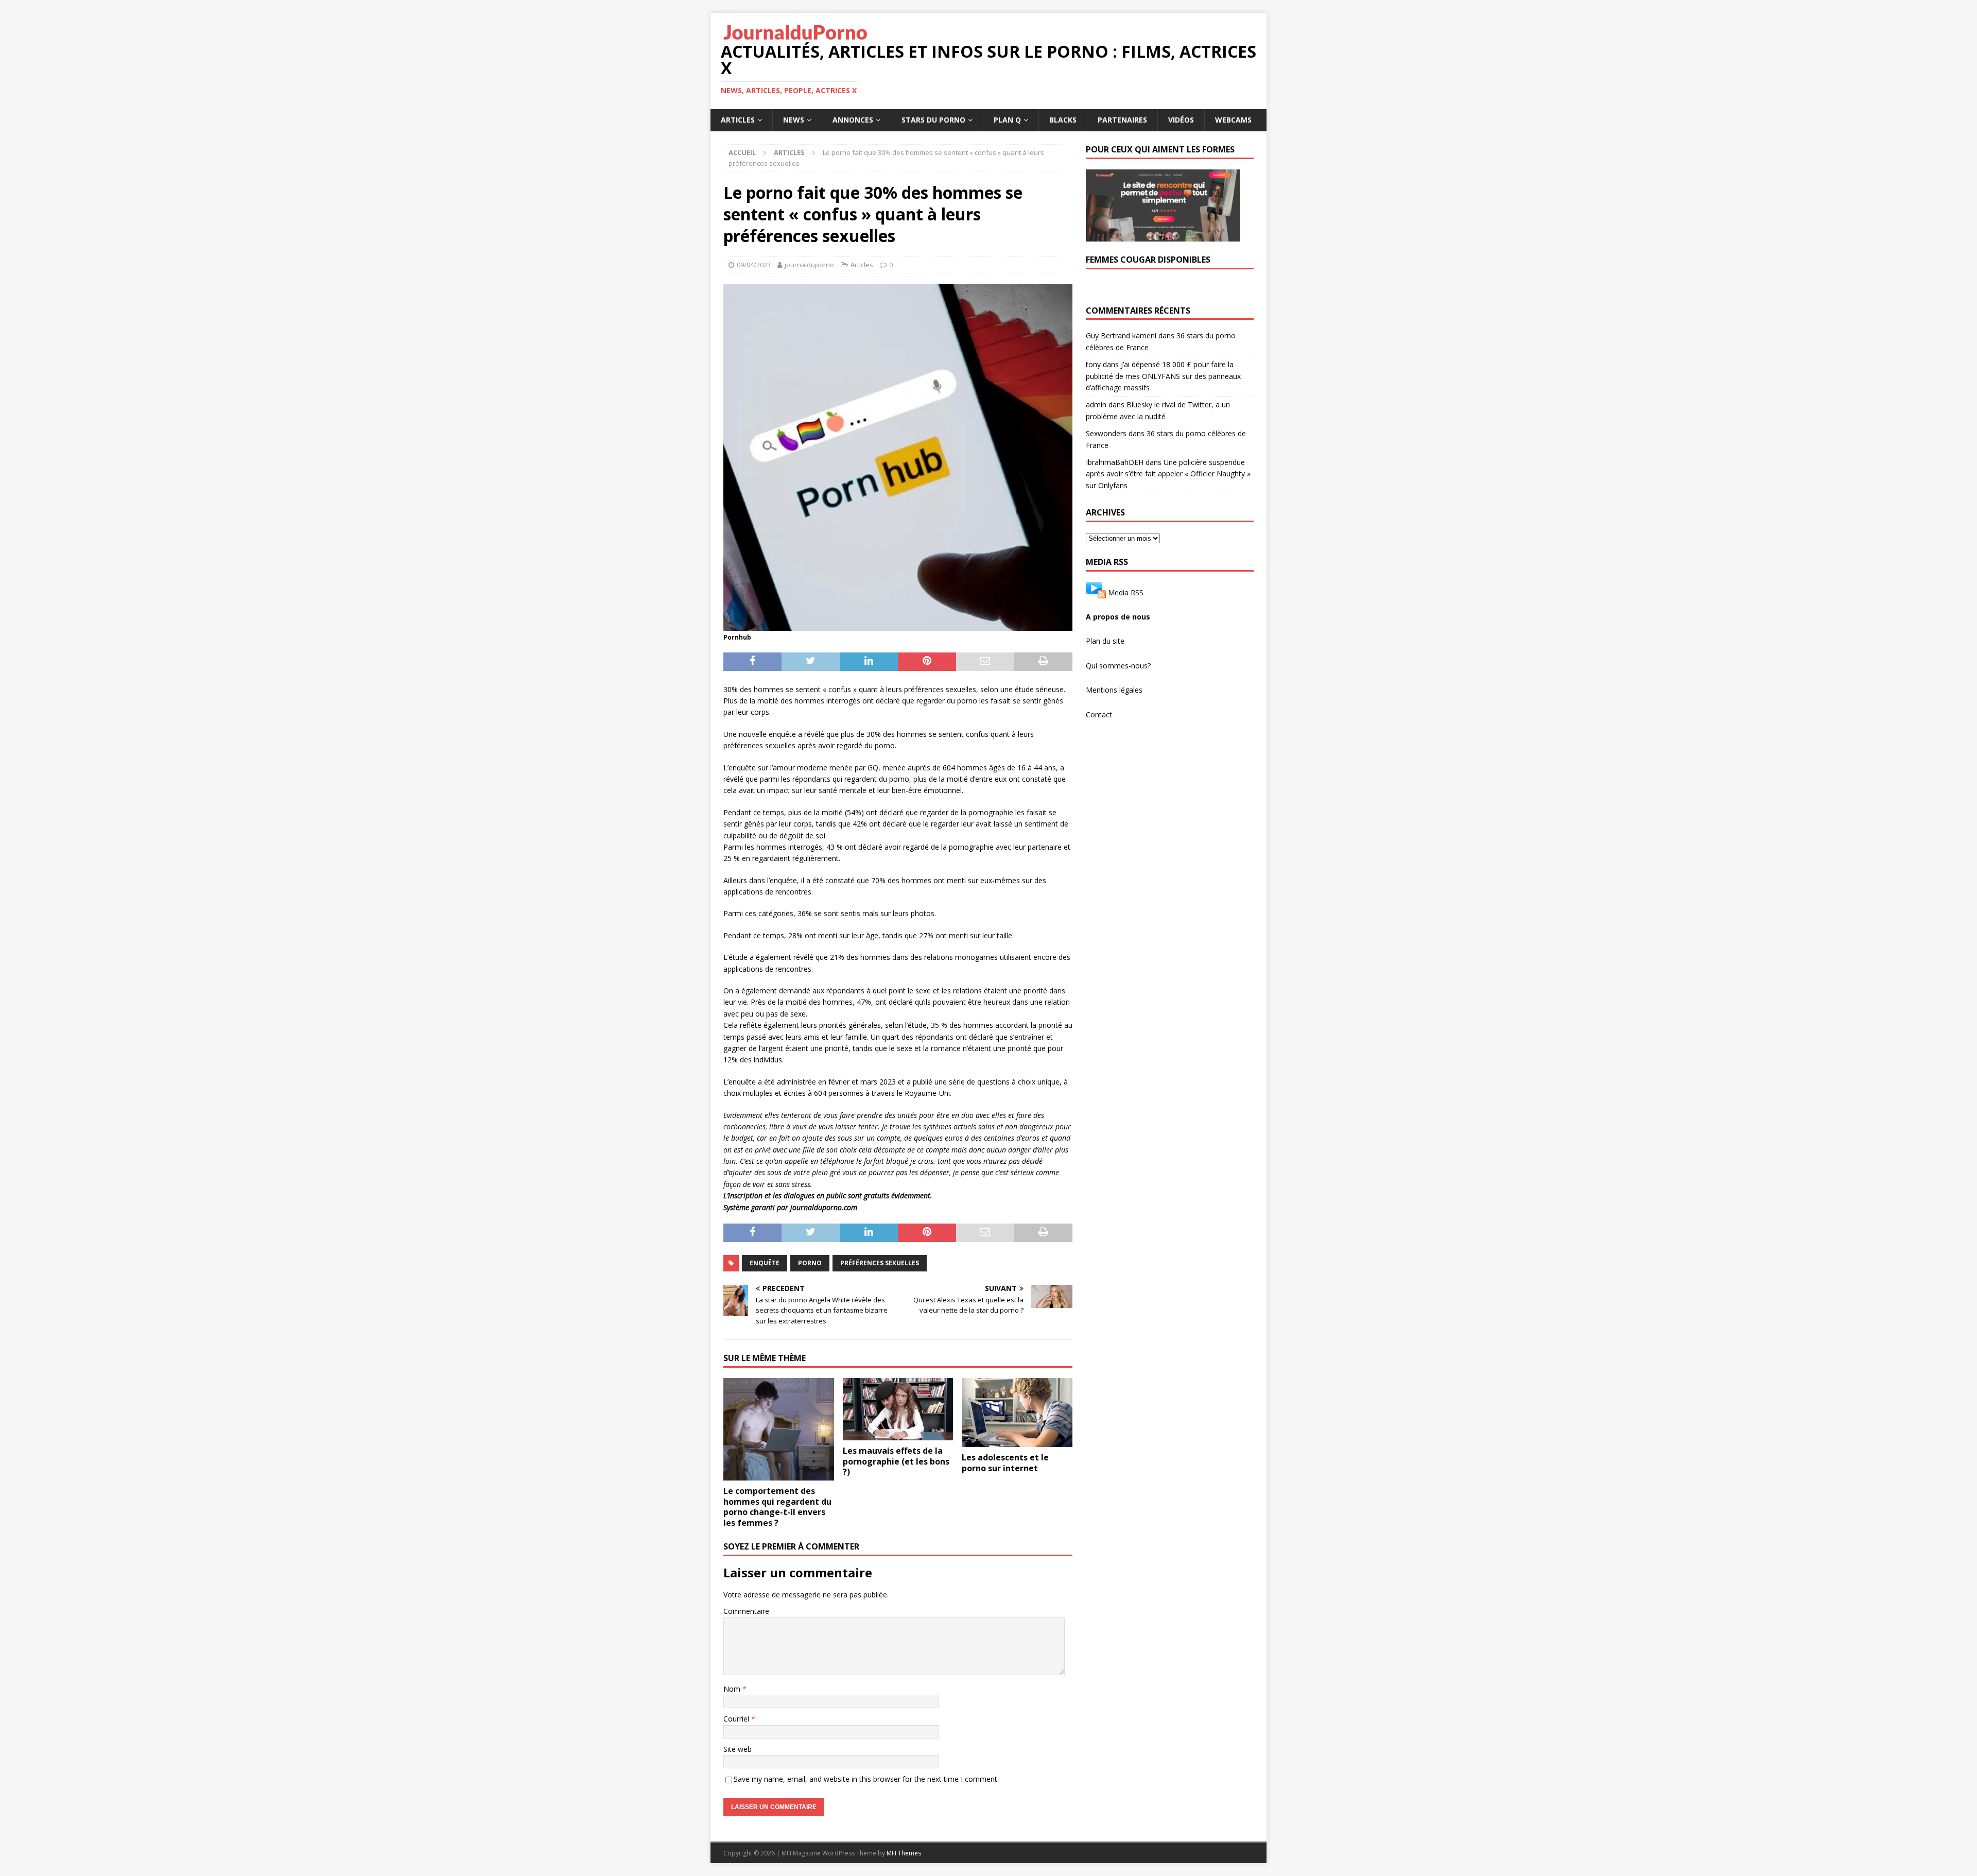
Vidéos (1181, 120)
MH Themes (904, 1853)
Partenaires (1122, 120)
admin (1096, 405)
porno (810, 1263)
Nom (733, 1689)
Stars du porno (933, 120)
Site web (738, 1749)
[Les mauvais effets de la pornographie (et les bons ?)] (898, 1409)
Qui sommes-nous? (1118, 666)
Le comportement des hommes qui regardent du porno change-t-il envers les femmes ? (777, 1507)
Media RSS (1126, 592)
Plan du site (1105, 641)
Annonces (853, 120)
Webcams (1233, 120)
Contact (1099, 715)
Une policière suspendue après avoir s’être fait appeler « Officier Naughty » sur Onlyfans (1168, 474)
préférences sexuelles (880, 1263)
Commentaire (746, 1611)
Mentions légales (1114, 690)
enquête (765, 1263)
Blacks (1063, 120)
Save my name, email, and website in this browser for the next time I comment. (866, 1779)
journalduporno (809, 265)
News (794, 120)
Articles (738, 120)
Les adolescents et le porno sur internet (1005, 1463)
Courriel (737, 1719)
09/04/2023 (754, 265)
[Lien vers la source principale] (1096, 592)
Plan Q (1007, 120)
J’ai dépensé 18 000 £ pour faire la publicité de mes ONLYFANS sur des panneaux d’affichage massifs (1163, 376)
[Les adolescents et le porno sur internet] (1017, 1413)
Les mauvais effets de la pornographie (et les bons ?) (896, 1461)
